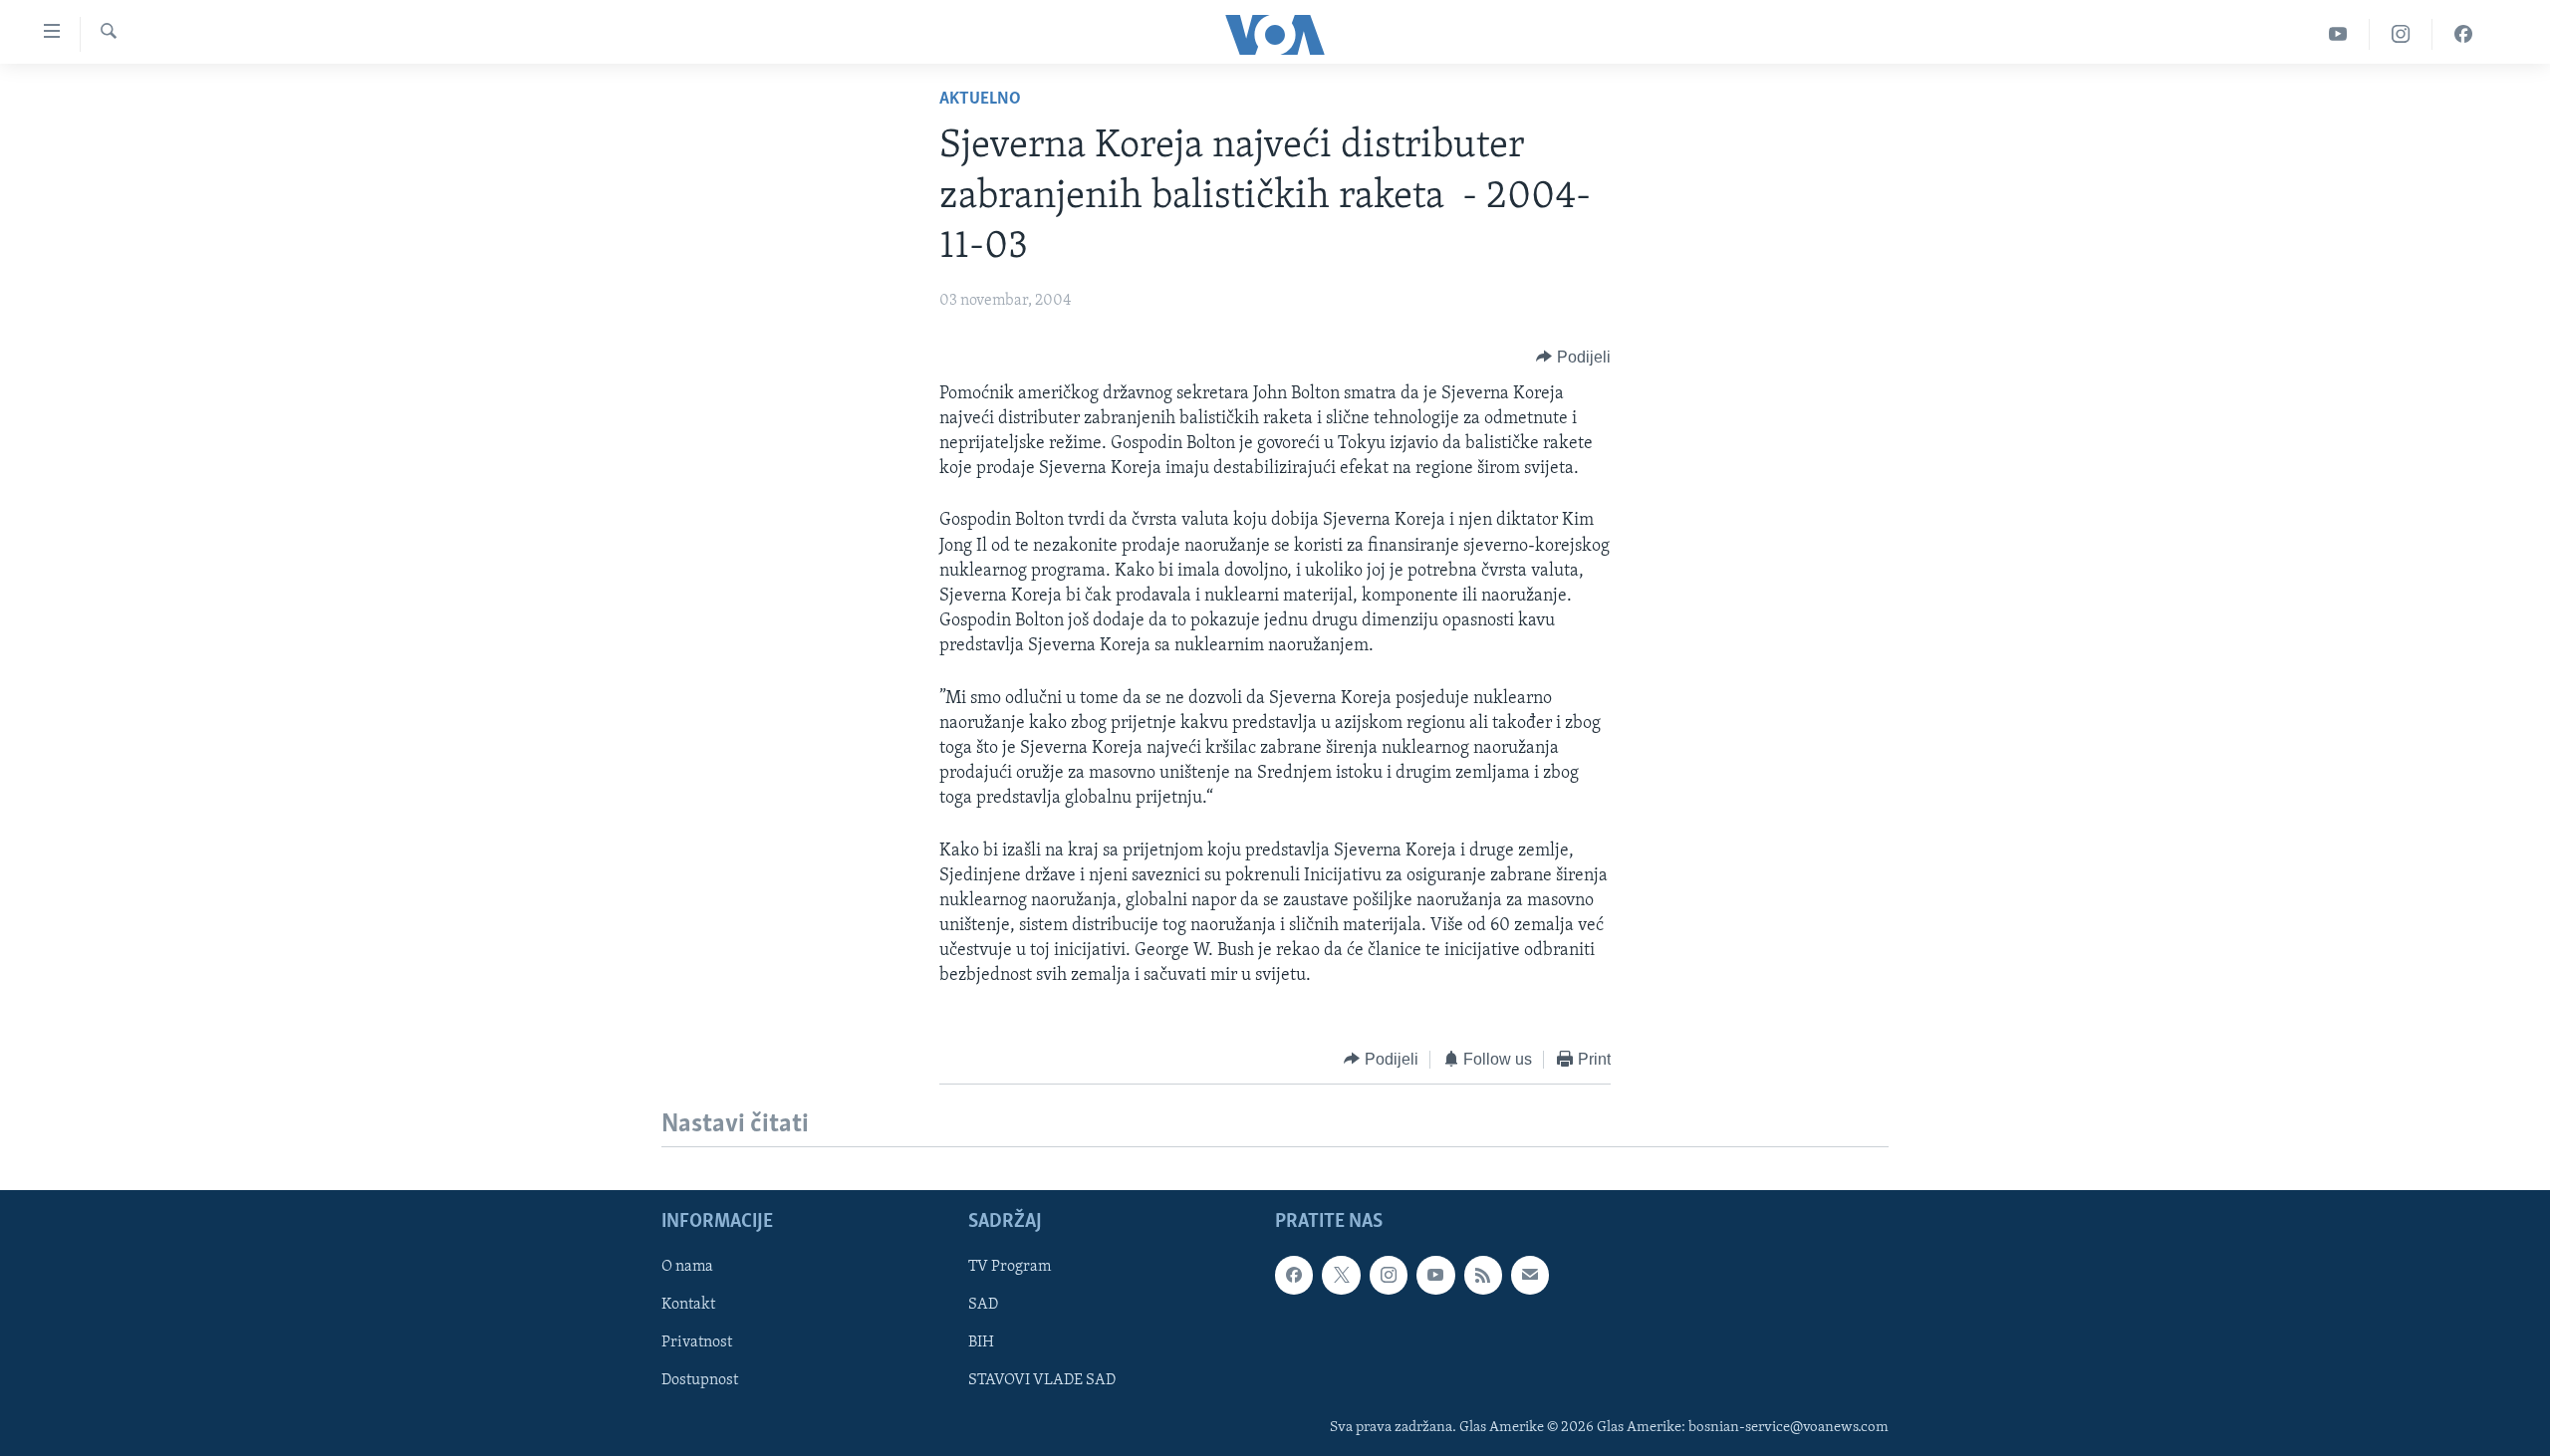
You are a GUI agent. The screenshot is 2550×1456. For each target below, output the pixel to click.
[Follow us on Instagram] (1389, 1275)
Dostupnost (700, 1381)
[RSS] (1483, 1275)
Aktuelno (980, 100)
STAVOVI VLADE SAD (1042, 1381)
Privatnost (697, 1342)
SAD (983, 1305)
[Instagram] (2401, 34)
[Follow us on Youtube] (1435, 1275)
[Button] (1573, 358)
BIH (981, 1342)
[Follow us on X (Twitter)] (1341, 1275)
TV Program (1010, 1267)
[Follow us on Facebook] (1294, 1275)
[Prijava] (1530, 1275)
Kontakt (688, 1305)
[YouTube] (2338, 34)
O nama (687, 1267)
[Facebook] (2463, 34)
